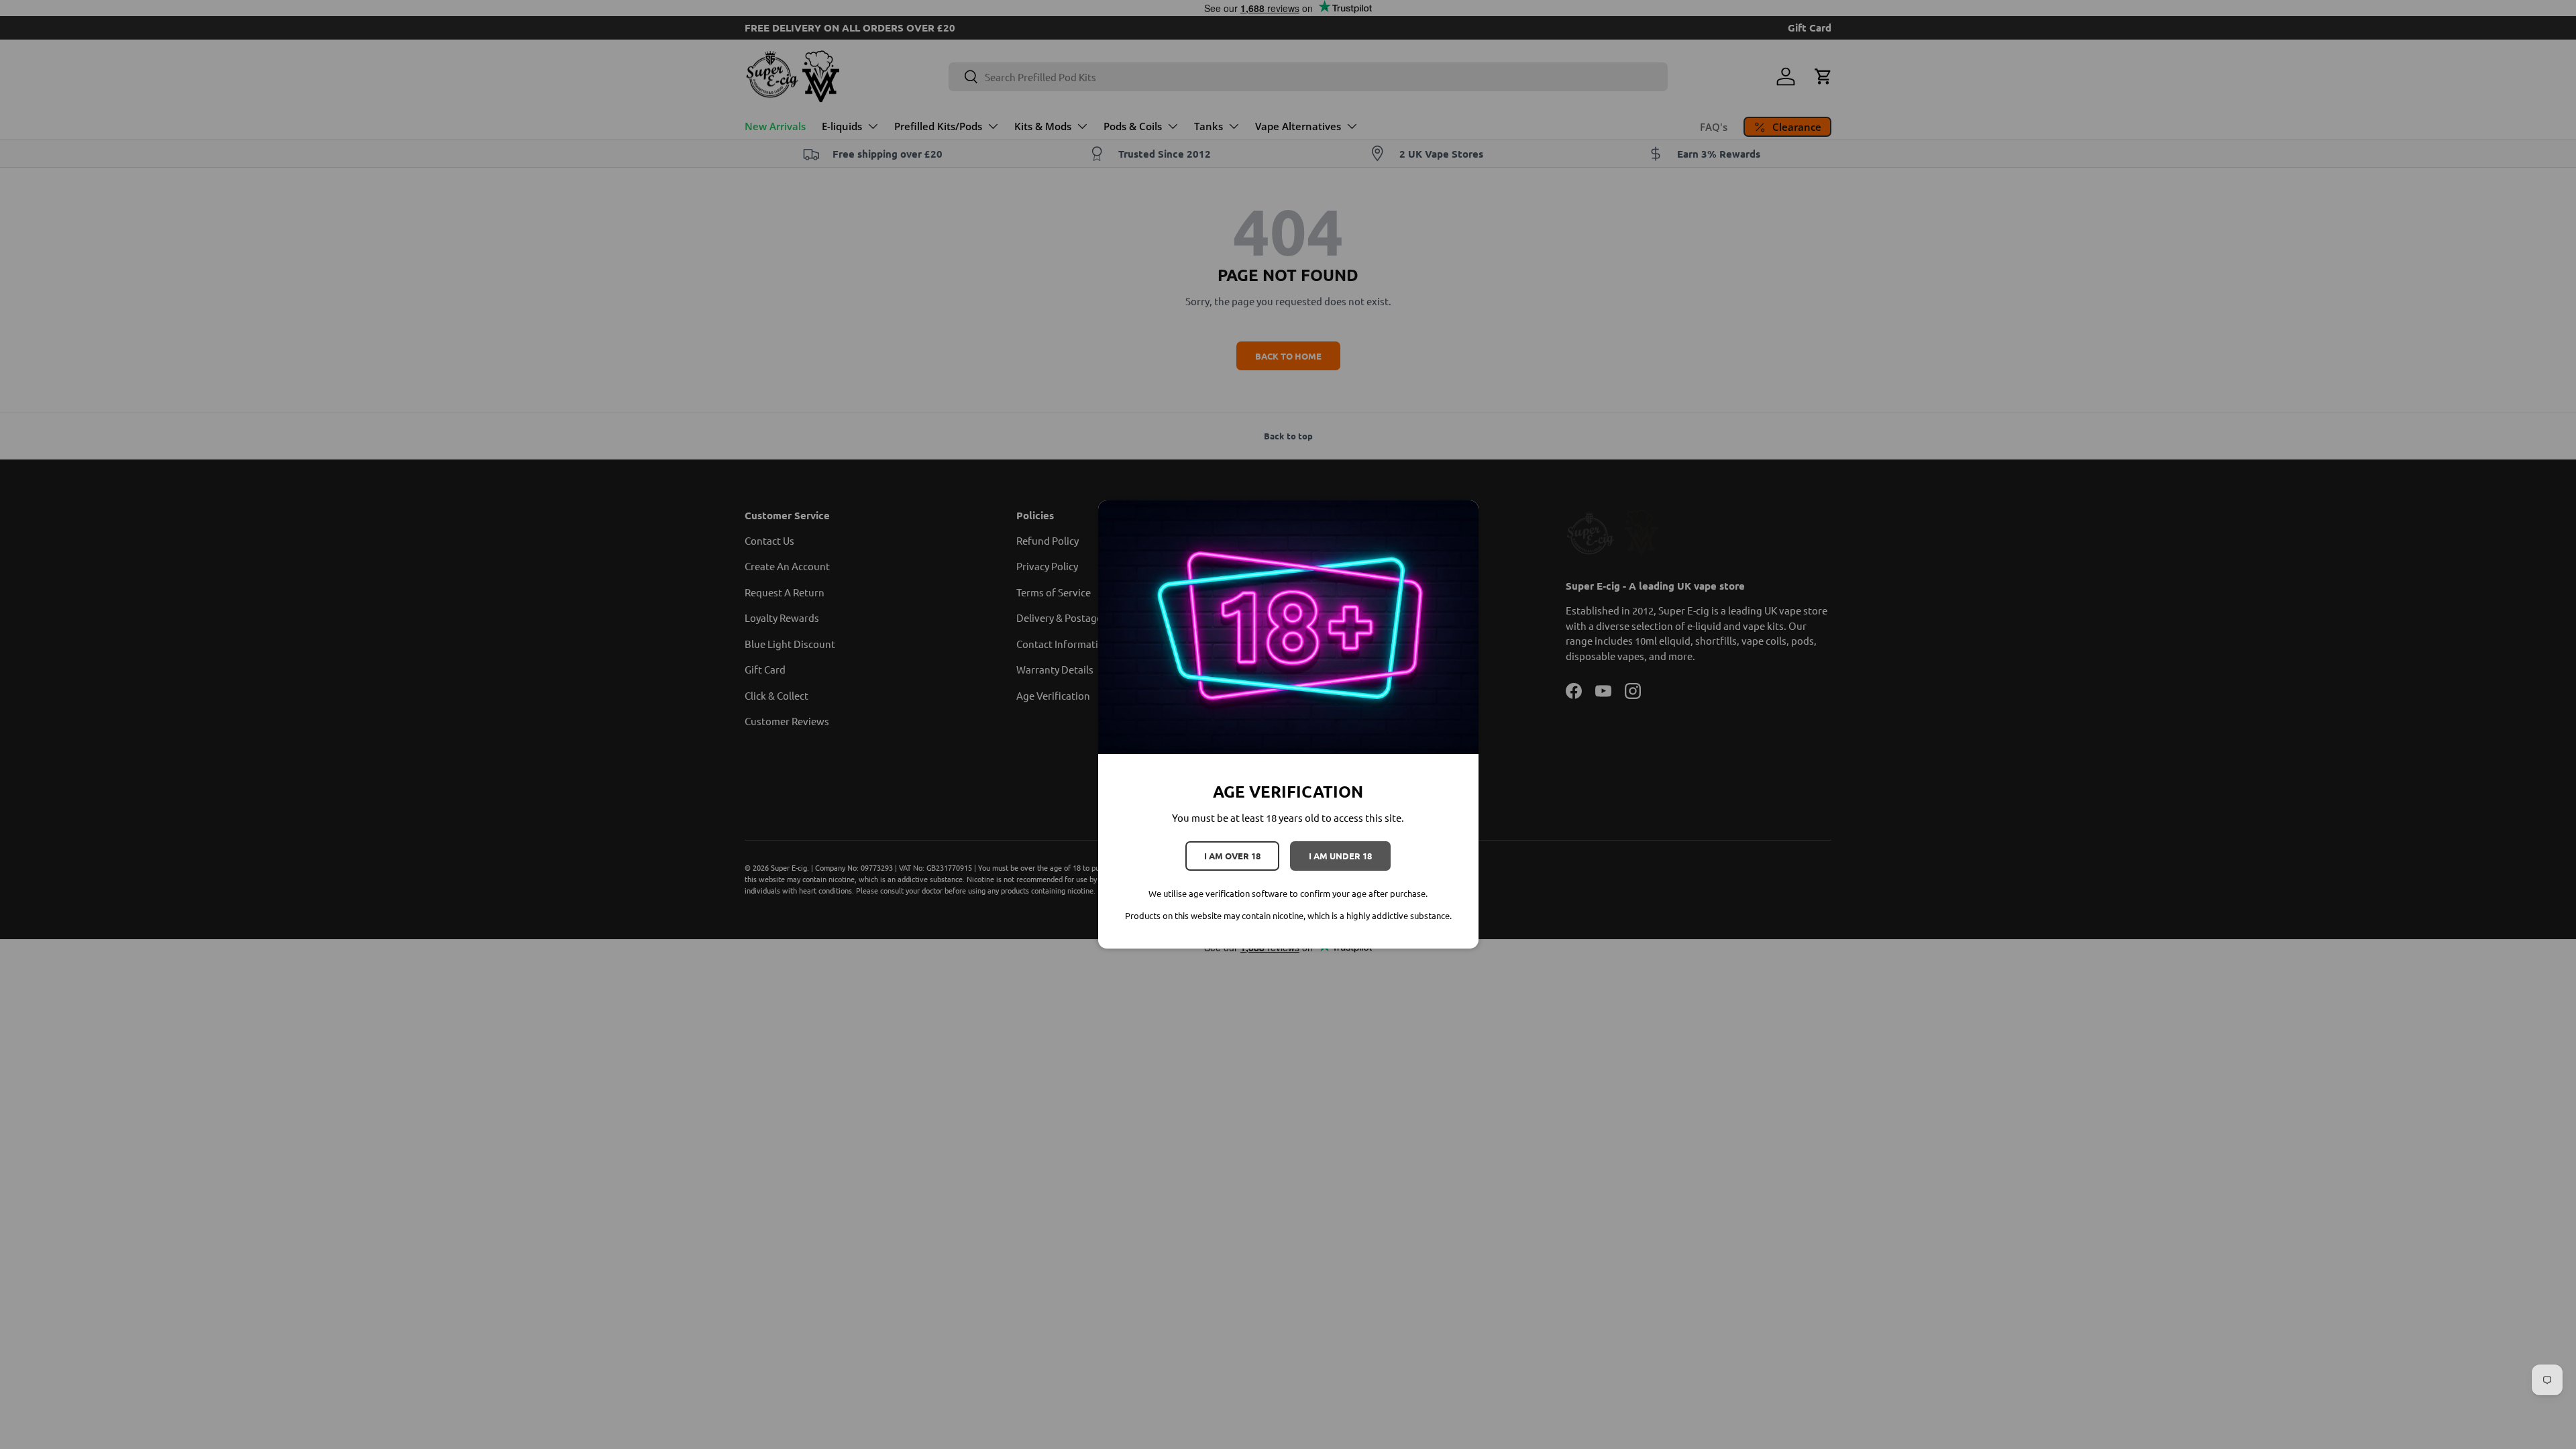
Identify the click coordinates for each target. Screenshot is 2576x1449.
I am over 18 (1232, 856)
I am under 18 (1340, 856)
